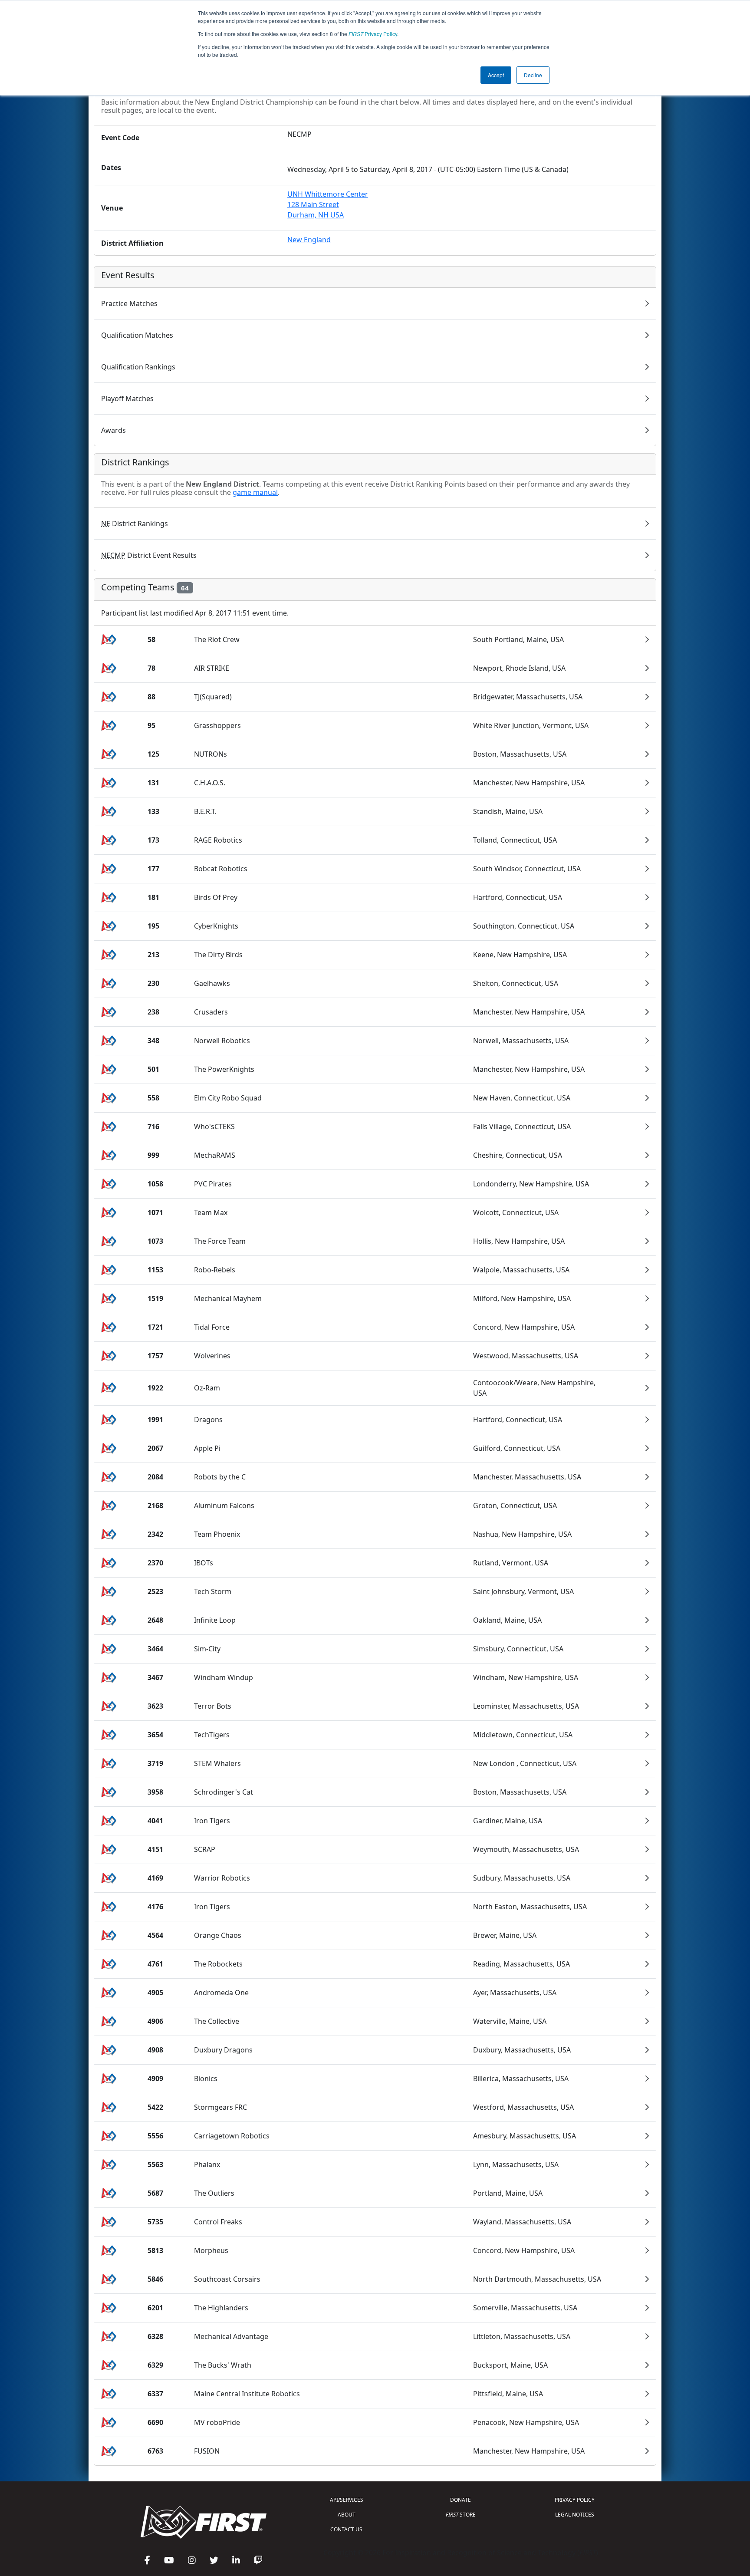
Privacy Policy (373, 34)
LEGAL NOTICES (575, 2515)
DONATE (461, 2500)
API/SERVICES (347, 2500)
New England (309, 240)
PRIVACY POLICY (575, 2500)
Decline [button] (533, 75)
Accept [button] (496, 75)
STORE (461, 2515)
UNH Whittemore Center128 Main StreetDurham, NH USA (328, 204)
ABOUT (347, 2515)
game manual (255, 492)
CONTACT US (346, 2529)
